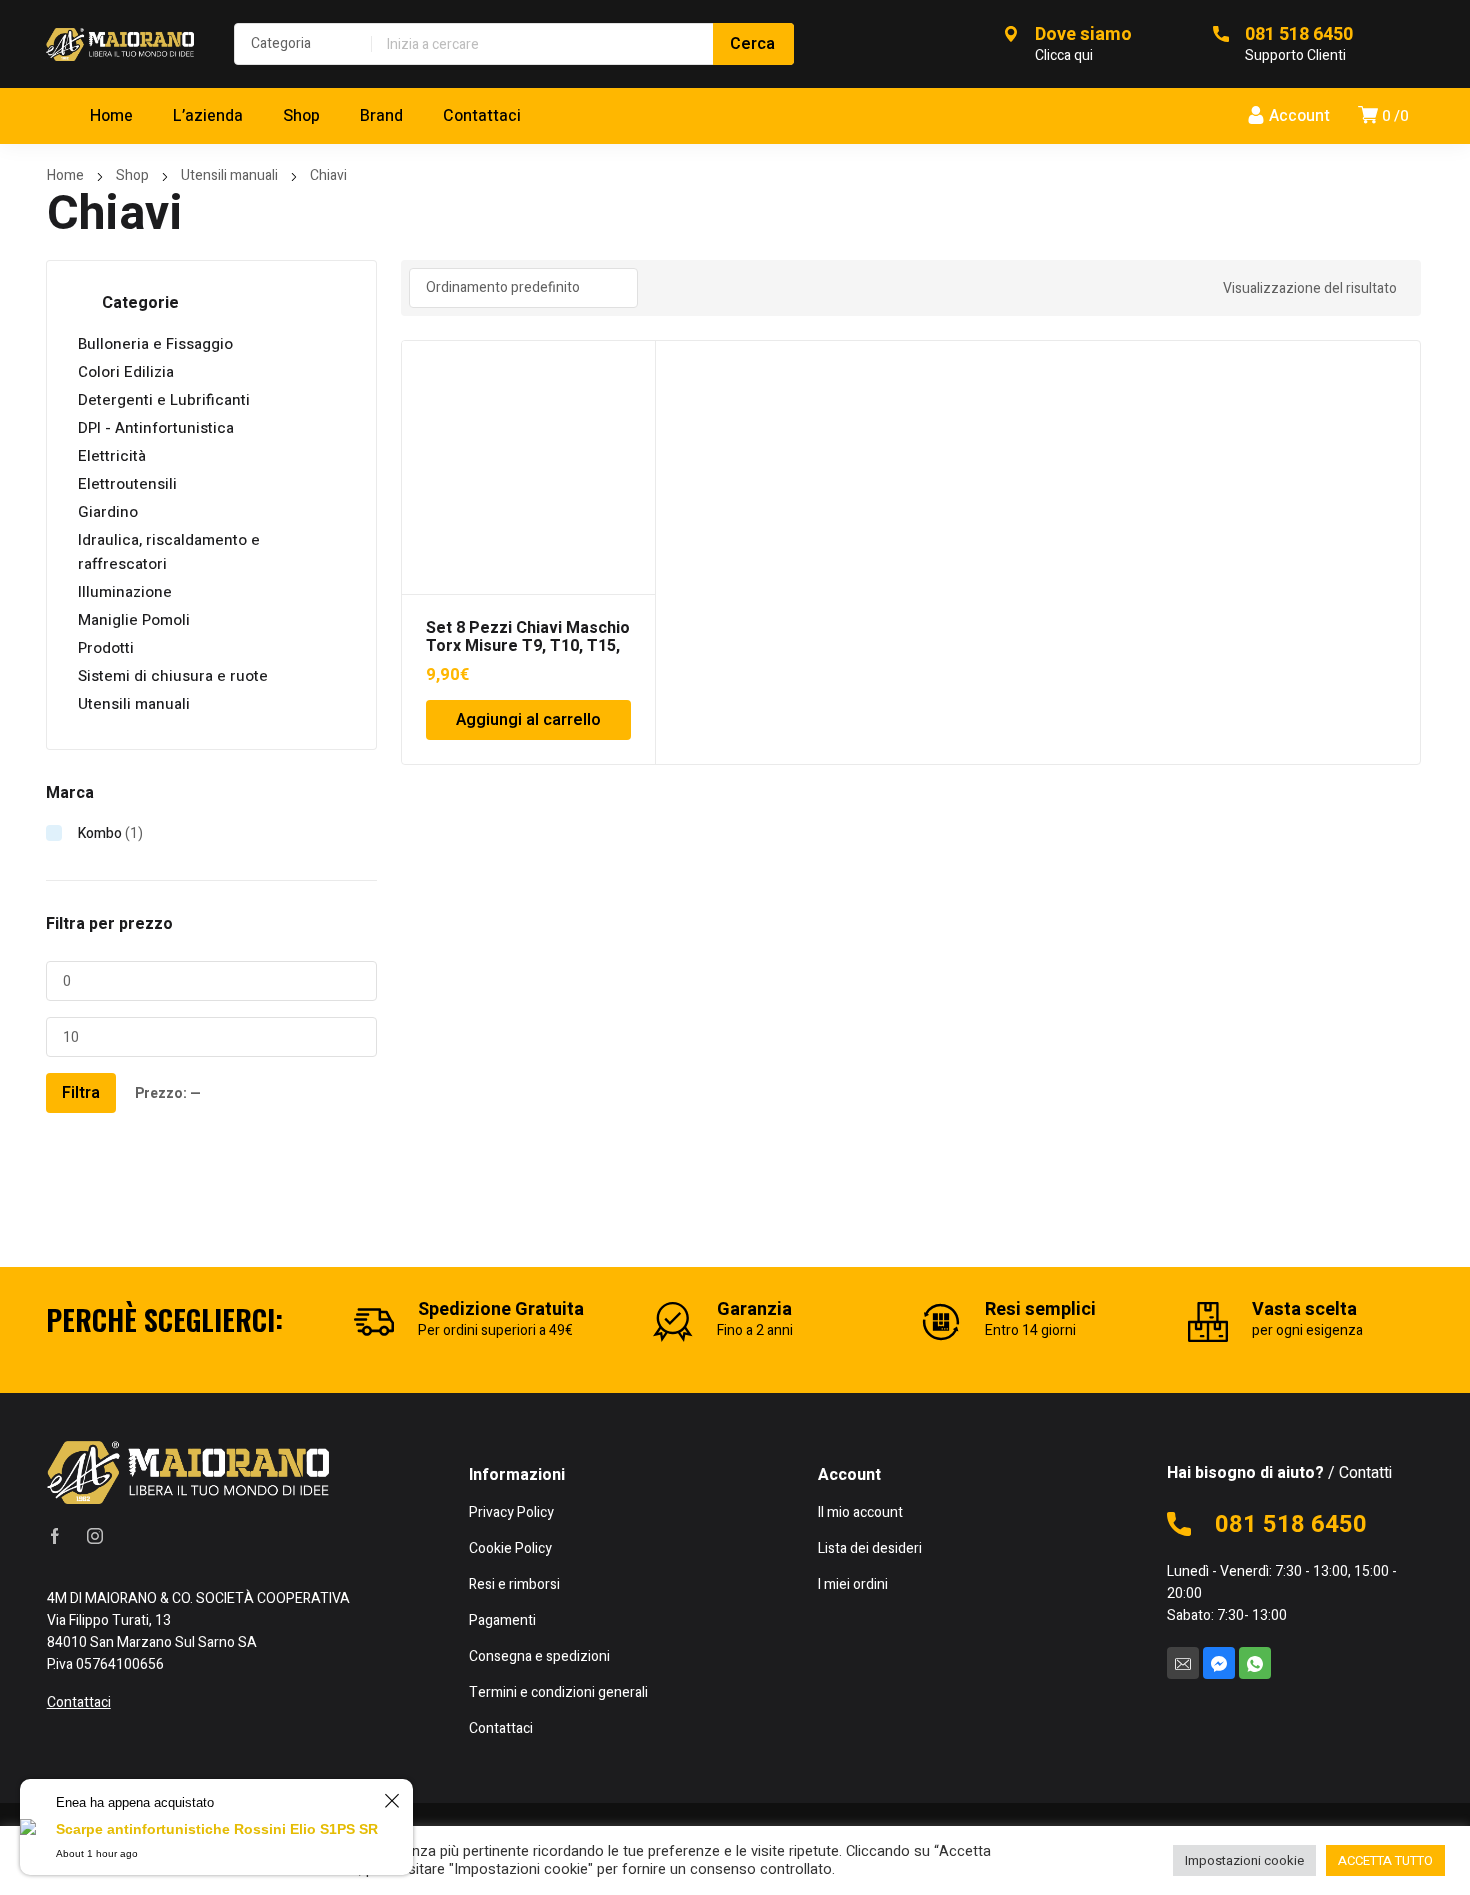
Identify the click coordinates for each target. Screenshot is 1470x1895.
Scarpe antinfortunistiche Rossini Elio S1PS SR (217, 1829)
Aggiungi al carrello (528, 720)
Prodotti (106, 648)
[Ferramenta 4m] (120, 44)
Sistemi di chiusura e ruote (173, 676)
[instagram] (95, 1536)
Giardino (108, 512)
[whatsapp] (1255, 1663)
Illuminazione (125, 592)
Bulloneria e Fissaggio (155, 344)
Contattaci (79, 1702)
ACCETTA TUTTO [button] (1385, 1860)
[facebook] (55, 1536)
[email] (1183, 1663)
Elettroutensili (127, 484)
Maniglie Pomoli (134, 620)
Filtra (81, 1093)
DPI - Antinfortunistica (156, 428)
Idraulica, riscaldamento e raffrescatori (169, 552)
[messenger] (1219, 1663)
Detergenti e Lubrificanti (164, 400)
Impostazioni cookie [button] (1244, 1860)
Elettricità (112, 456)
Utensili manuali (229, 175)
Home (65, 175)
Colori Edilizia (126, 372)
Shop (132, 175)
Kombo (100, 833)
